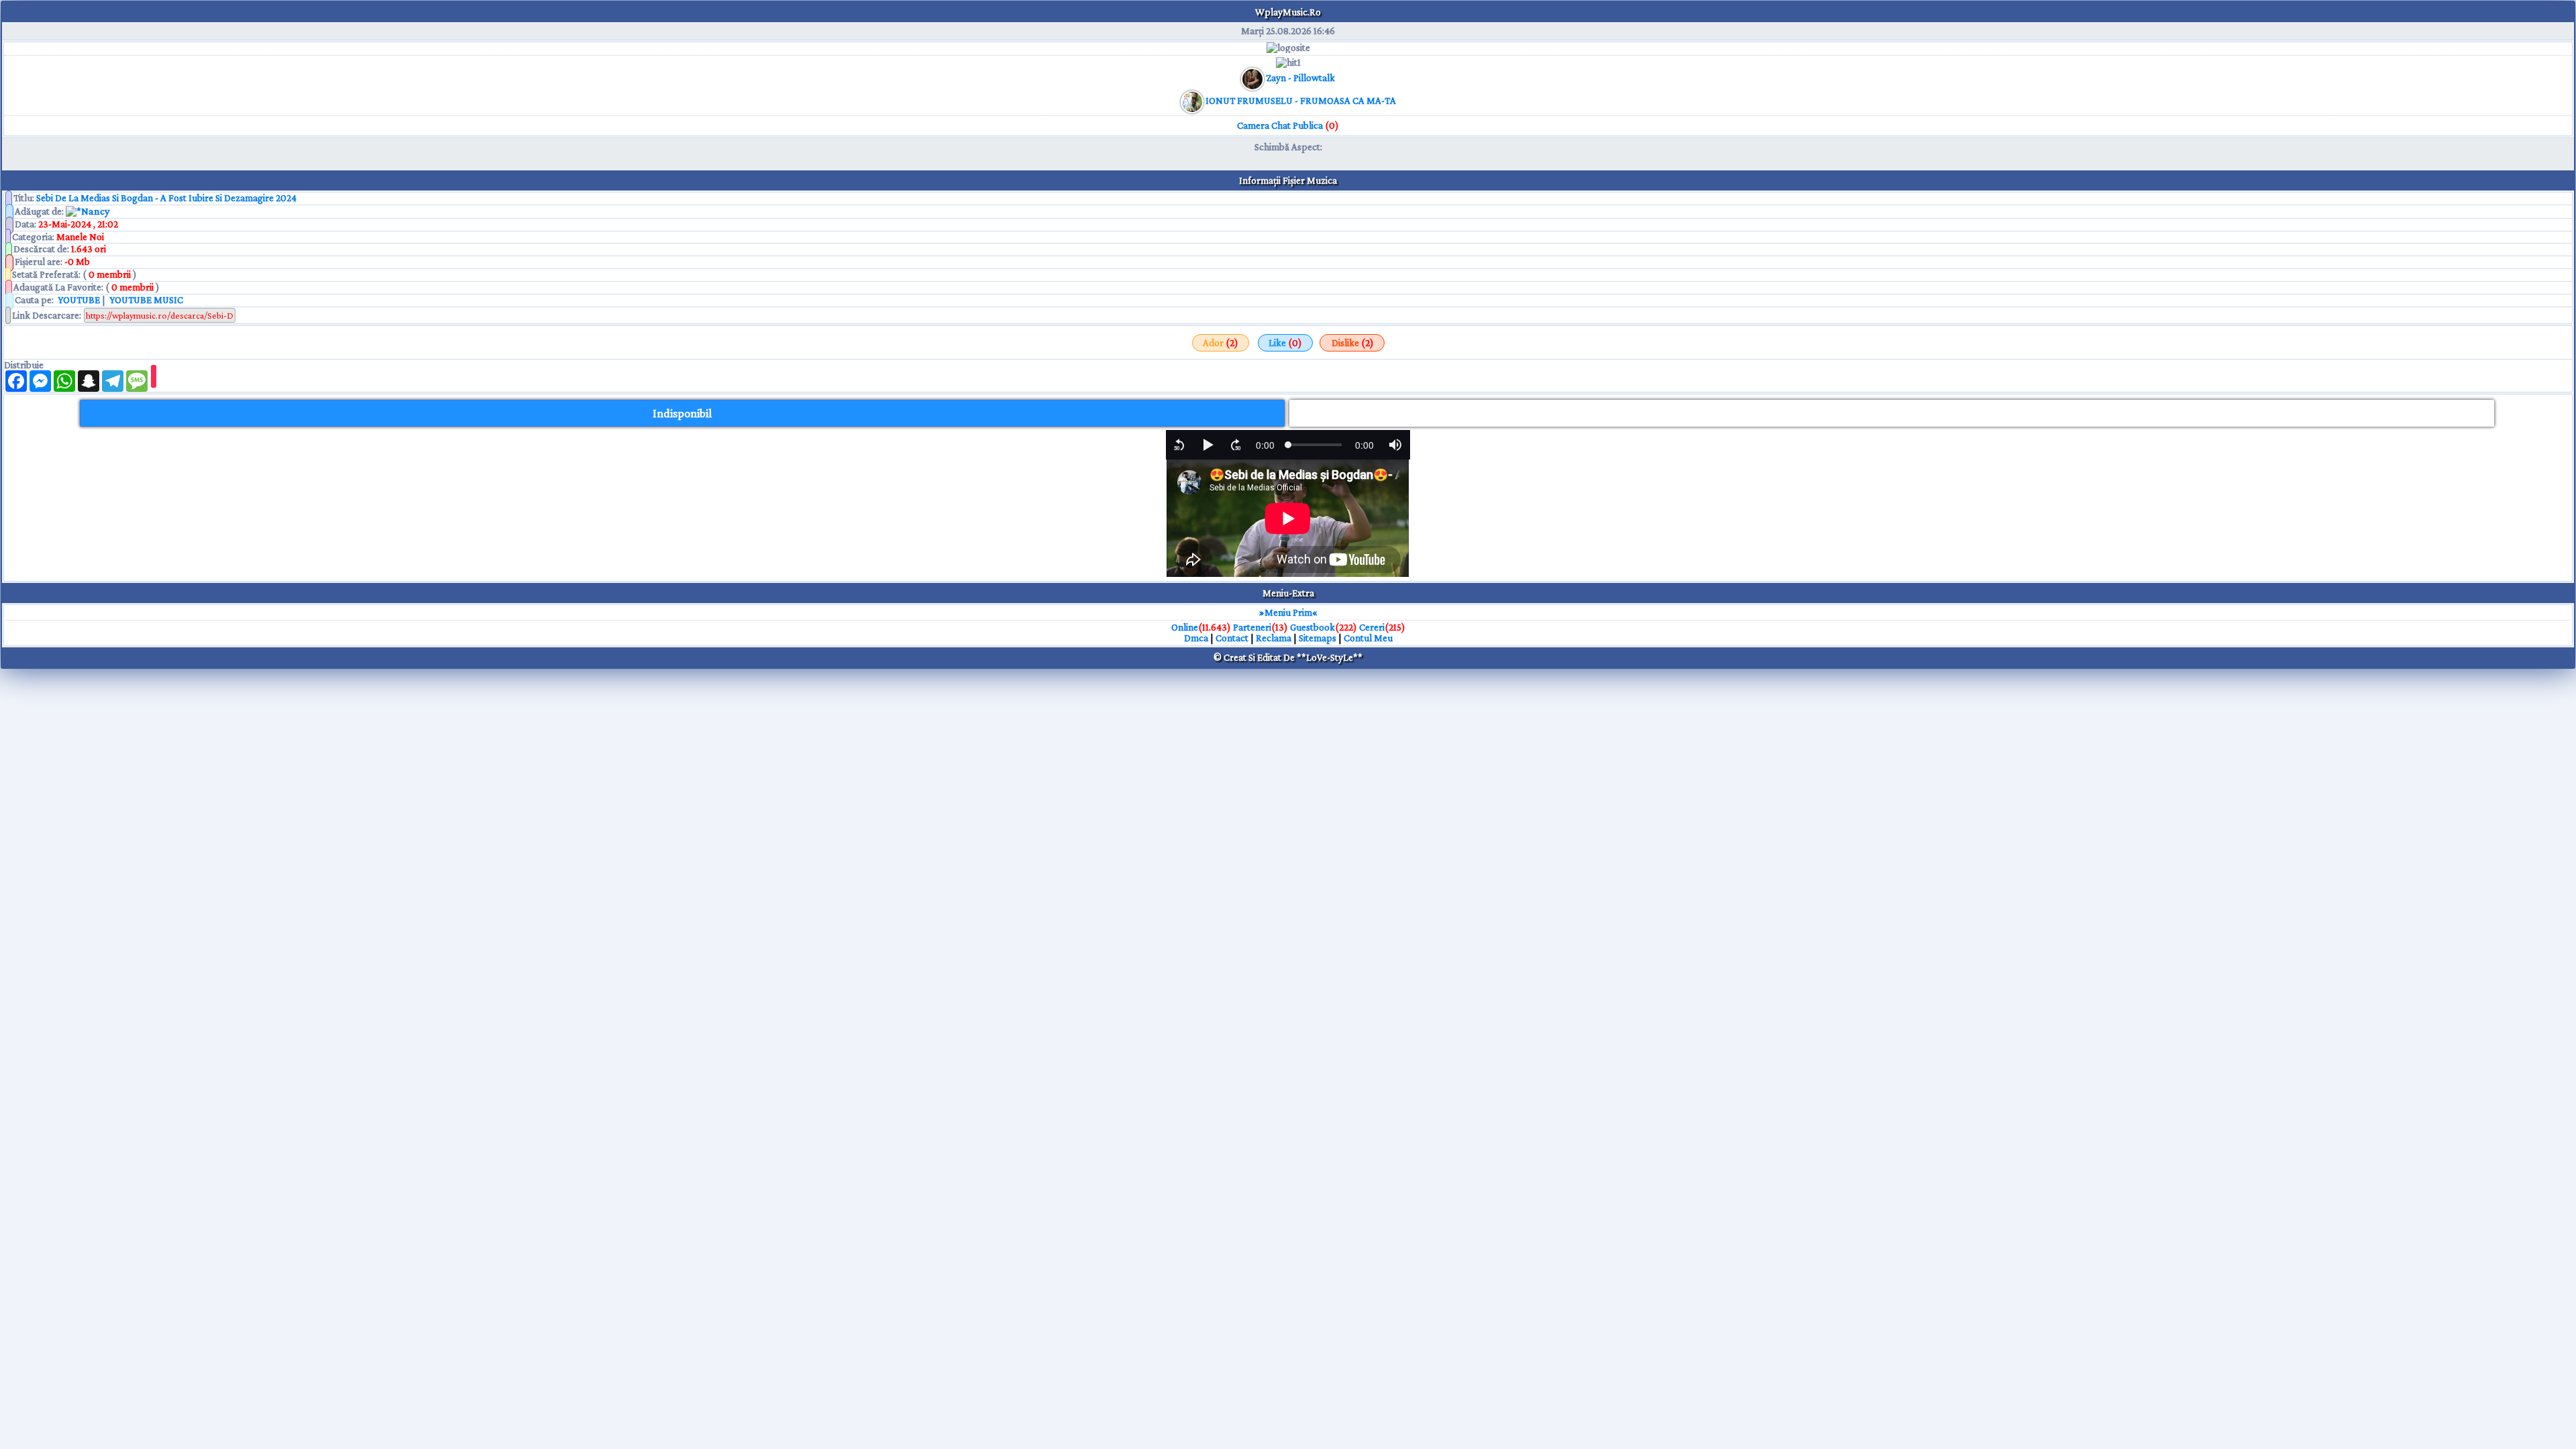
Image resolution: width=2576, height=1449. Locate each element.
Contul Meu (1368, 638)
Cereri (1372, 627)
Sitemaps (1318, 638)
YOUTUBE (78, 300)
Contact (1232, 638)
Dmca (1196, 638)
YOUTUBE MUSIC (145, 300)
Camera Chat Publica (1288, 125)
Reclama (1274, 638)
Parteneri (1252, 627)
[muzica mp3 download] (1193, 101)
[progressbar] (1265, 445)
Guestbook (1312, 627)
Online (1185, 627)
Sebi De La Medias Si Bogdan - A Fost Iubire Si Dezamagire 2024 (166, 198)
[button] (1179, 445)
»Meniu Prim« (1288, 612)
